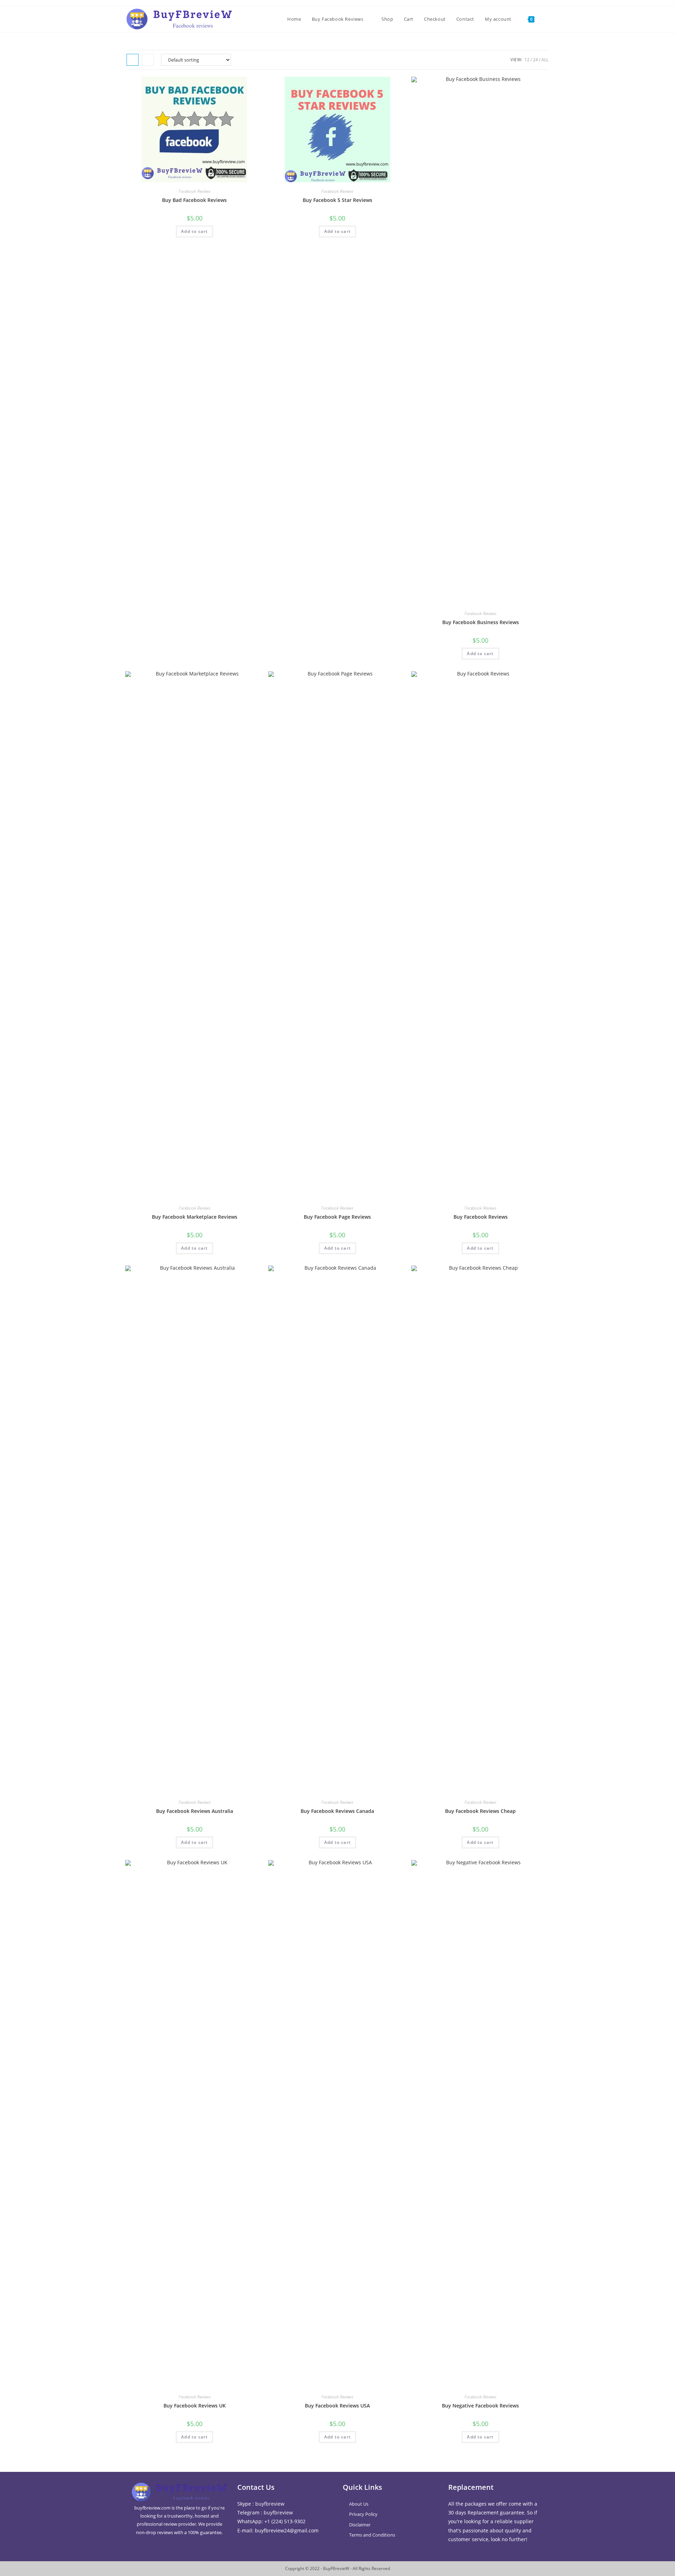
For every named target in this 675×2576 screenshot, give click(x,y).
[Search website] (547, 19)
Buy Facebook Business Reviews (481, 622)
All (545, 60)
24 (535, 60)
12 (527, 60)
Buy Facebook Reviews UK (195, 2406)
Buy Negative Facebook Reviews (480, 2406)
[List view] (148, 60)
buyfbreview (270, 2504)
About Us (359, 2504)
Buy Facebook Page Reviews (337, 1217)
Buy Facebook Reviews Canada (337, 1811)
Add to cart (194, 231)
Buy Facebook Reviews (481, 1217)
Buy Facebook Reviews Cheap (480, 1811)
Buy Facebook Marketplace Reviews (195, 1217)
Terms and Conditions (372, 2535)
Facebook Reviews (195, 191)
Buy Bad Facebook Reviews (194, 200)
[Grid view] (133, 60)
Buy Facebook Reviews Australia (195, 1811)
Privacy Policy (363, 2514)
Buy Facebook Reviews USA (337, 2406)
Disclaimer (360, 2525)
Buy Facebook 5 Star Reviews (337, 200)
